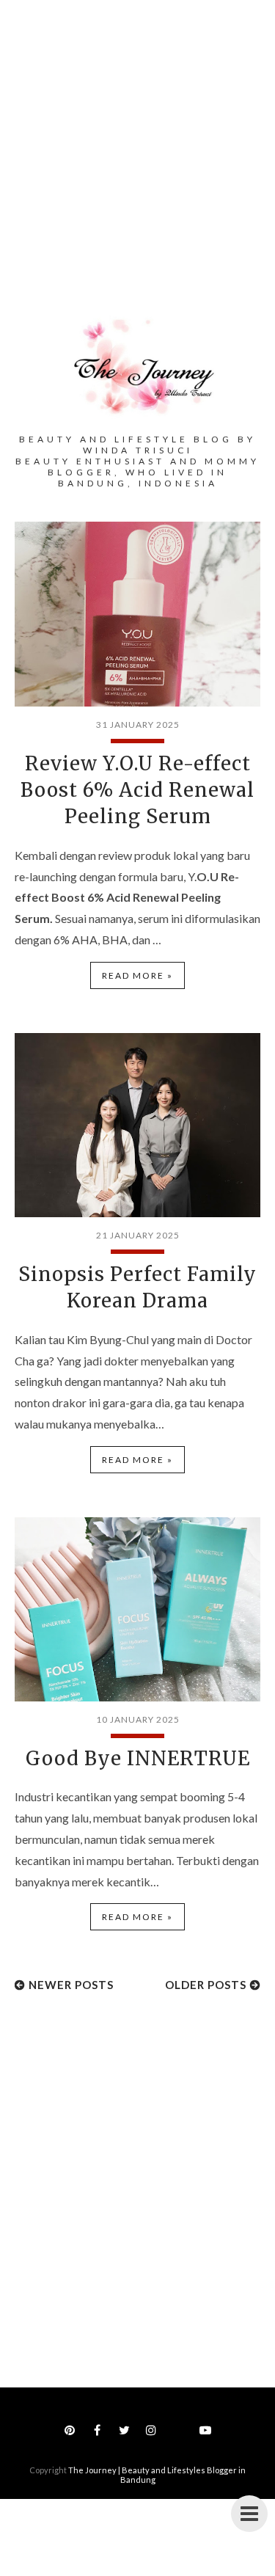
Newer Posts (71, 1985)
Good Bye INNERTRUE (138, 1758)
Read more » (137, 975)
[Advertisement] (137, 168)
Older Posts (206, 1985)
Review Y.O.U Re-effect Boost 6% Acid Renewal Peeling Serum (137, 790)
